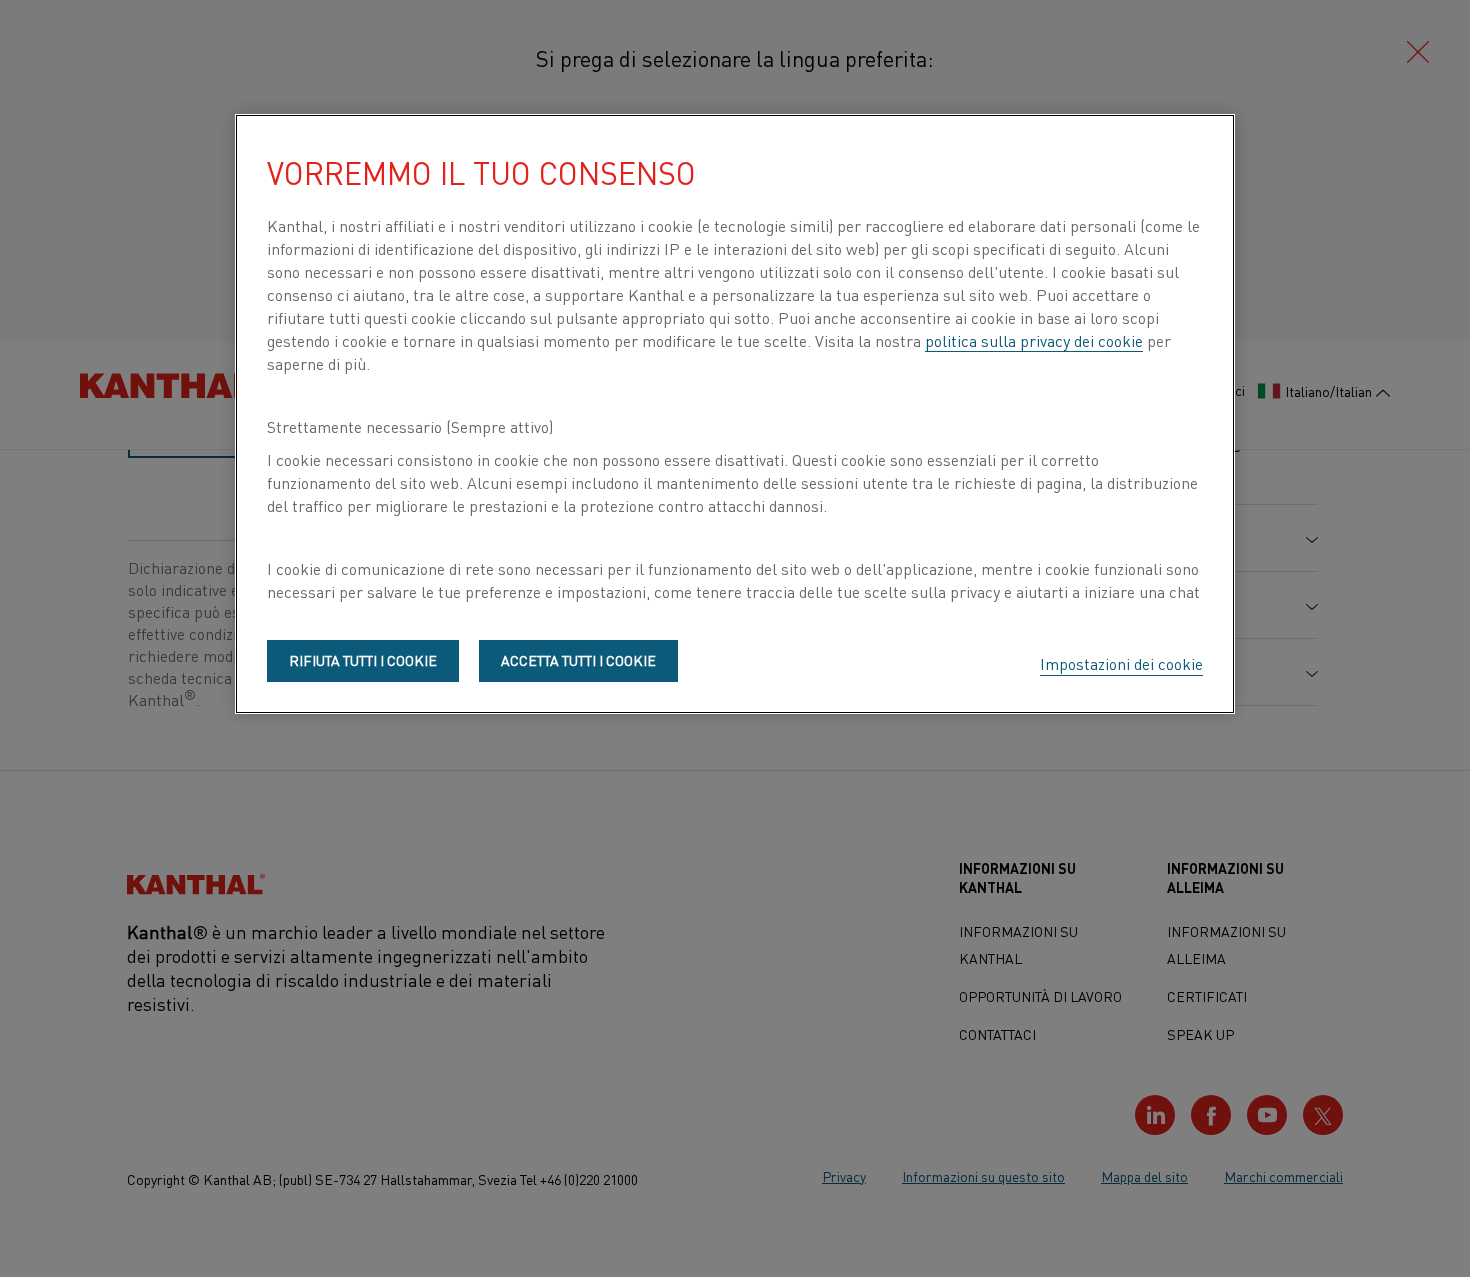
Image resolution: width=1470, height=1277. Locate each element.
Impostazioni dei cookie (1121, 663)
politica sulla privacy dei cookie (1034, 340)
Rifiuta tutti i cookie (363, 660)
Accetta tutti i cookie (578, 660)
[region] (735, 414)
